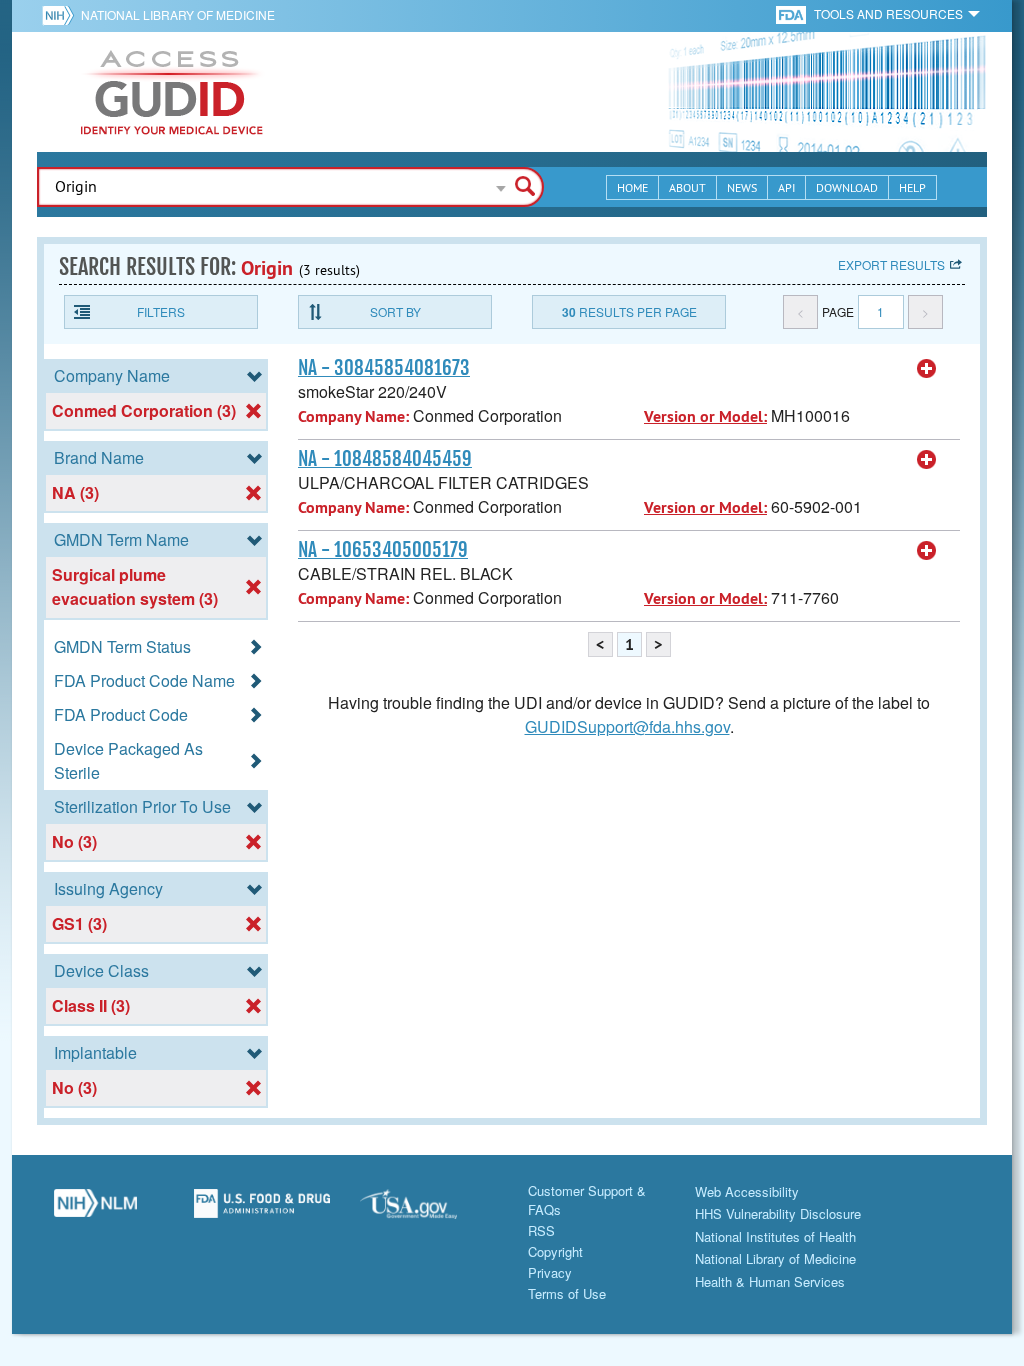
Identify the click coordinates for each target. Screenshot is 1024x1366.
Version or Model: (705, 416)
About (687, 187)
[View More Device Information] (927, 369)
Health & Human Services (770, 1281)
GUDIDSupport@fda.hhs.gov (627, 726)
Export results (891, 264)
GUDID (172, 92)
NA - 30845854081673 (384, 368)
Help (912, 187)
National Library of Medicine (178, 14)
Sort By (395, 311)
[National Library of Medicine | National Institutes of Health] (95, 1211)
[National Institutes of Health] (61, 15)
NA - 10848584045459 (385, 459)
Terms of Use (567, 1293)
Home (632, 187)
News (742, 187)
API (786, 187)
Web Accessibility (747, 1191)
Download (847, 187)
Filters (161, 311)
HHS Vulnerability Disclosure (778, 1213)
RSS (541, 1230)
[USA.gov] (428, 1211)
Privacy (550, 1272)
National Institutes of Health (775, 1236)
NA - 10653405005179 (383, 550)
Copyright (555, 1251)
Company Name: (353, 416)
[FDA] (792, 13)
